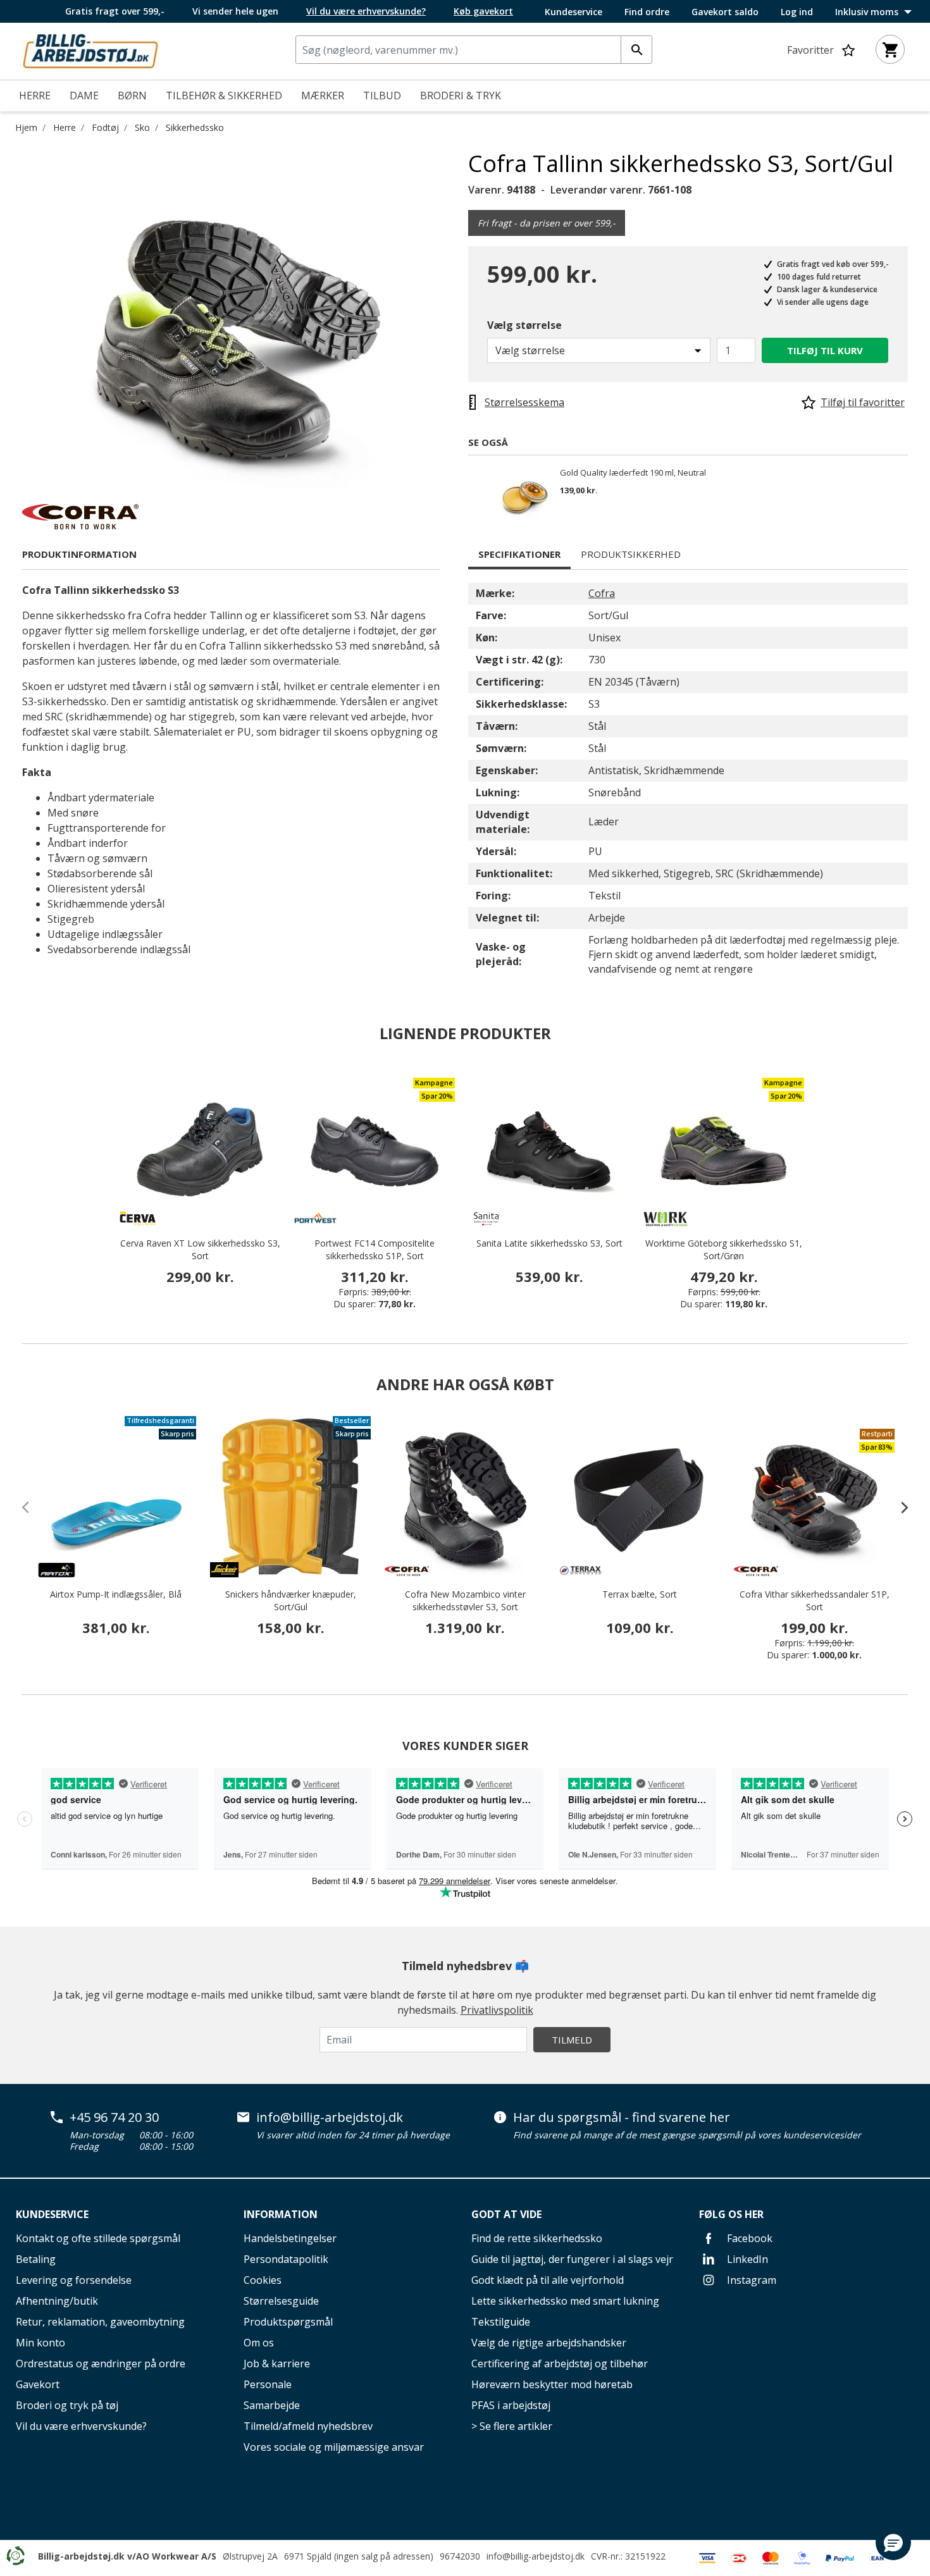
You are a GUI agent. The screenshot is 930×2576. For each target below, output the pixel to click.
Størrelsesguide (281, 2301)
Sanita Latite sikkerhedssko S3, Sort (549, 1243)
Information (281, 2214)
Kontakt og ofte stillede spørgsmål (98, 2238)
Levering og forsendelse (74, 2280)
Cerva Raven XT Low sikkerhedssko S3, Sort (200, 1249)
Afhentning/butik (57, 2301)
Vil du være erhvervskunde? (81, 2426)
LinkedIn (746, 2259)
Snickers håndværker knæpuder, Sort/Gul (291, 1600)
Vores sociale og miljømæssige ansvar (334, 2447)
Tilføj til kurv (825, 350)
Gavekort (38, 2384)
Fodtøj (105, 127)
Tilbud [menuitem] (382, 96)
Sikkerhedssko (195, 127)
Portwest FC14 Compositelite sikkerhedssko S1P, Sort (375, 1249)
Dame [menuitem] (84, 96)
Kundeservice (573, 12)
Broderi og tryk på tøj (67, 2405)
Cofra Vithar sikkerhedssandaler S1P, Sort (815, 1600)
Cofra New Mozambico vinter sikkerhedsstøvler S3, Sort (465, 1600)
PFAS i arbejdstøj (511, 2405)
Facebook (748, 2238)
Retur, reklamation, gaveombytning (100, 2322)
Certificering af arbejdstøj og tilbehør (560, 2363)
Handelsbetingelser (290, 2238)
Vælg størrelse (524, 325)
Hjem (26, 127)
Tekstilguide (501, 2322)
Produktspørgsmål (288, 2322)
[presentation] (898, 1507)
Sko (142, 127)
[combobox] (474, 50)
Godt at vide (506, 2214)
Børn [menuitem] (132, 96)
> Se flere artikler (512, 2426)
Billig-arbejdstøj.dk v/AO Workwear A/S (127, 2556)
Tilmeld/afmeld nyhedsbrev (308, 2426)
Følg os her (731, 2214)
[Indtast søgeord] (636, 50)
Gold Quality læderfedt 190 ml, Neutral (633, 473)
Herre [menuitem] (35, 96)
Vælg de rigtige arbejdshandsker (549, 2343)
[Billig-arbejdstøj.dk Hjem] (90, 50)
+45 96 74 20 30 (114, 2117)
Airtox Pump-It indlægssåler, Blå (116, 1594)
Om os (259, 2343)
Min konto (40, 2343)
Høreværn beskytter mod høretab (552, 2384)
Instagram (750, 2280)
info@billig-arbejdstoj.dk (330, 2117)
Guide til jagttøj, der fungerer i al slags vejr (572, 2259)
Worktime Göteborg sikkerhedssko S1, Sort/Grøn (724, 1249)
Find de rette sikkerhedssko (537, 2238)
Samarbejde (272, 2405)
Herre (65, 127)
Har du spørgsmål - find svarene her (622, 2117)
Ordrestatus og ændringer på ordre (101, 2363)
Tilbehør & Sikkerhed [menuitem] (224, 96)
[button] (893, 2542)
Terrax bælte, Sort (640, 1594)
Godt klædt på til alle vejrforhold (548, 2280)
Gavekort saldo (725, 12)
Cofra (602, 593)
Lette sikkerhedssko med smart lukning (565, 2301)
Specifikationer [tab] (519, 554)
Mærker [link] (323, 96)
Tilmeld (572, 2040)
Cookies (263, 2280)
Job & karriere (277, 2363)
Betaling (36, 2259)
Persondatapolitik (286, 2259)
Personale (268, 2384)
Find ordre (647, 12)
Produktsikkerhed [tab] (631, 554)
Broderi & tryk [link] (461, 96)
